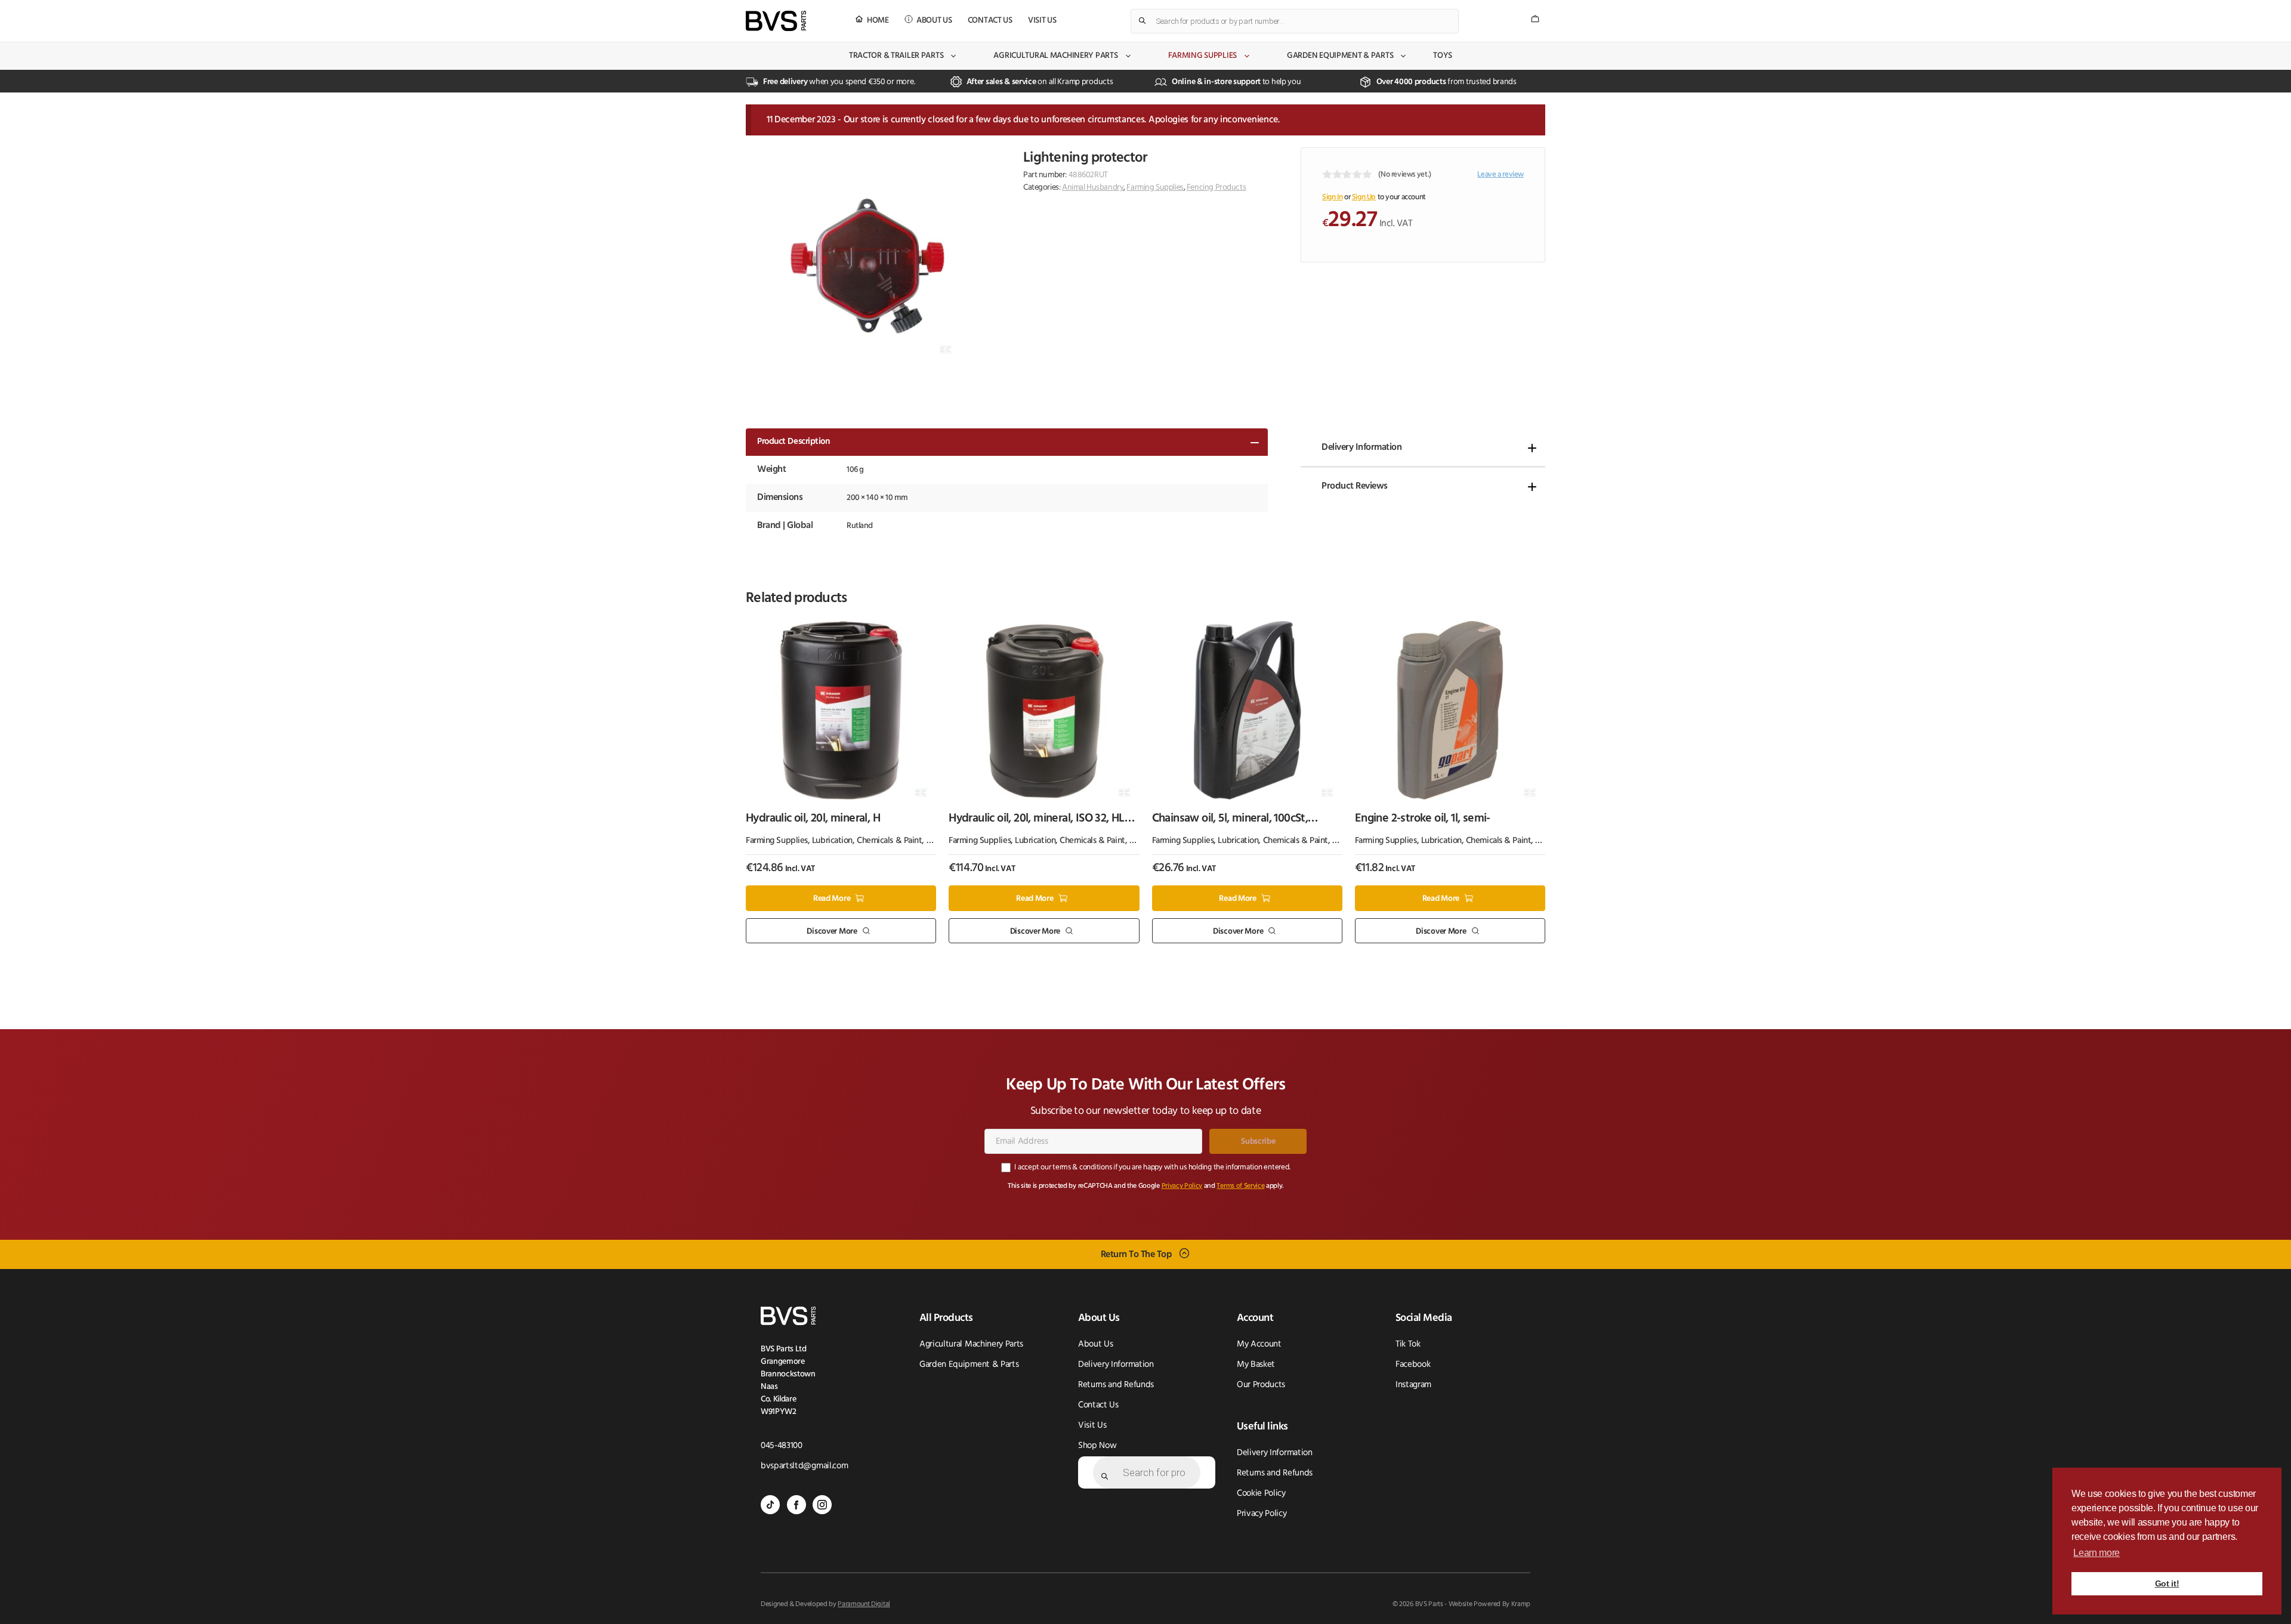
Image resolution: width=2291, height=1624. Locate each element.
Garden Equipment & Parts (1340, 56)
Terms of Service (1240, 1186)
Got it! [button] (2167, 1583)
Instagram (1413, 1385)
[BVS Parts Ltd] (776, 21)
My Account (1259, 1344)
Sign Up (1364, 197)
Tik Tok (1408, 1344)
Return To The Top (1137, 1255)
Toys (1443, 56)
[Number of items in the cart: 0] (1535, 19)
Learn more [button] (2097, 1553)
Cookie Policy (1261, 1494)
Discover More (832, 931)
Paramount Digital (864, 1604)
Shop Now (1097, 1446)
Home (878, 21)
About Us (934, 21)
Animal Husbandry (1093, 188)
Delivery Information (1361, 447)
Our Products (1261, 1385)
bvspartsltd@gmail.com (804, 1466)
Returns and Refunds (1116, 1385)
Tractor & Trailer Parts (896, 56)
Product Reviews (1355, 486)
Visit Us (1042, 21)
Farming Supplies (1203, 56)
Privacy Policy (1182, 1186)
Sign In (1332, 197)
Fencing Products (1216, 188)
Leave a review (1500, 175)
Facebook (1413, 1365)
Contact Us (990, 21)
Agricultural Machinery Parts (1055, 56)
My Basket (1256, 1365)
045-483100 (782, 1446)
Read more (832, 899)
